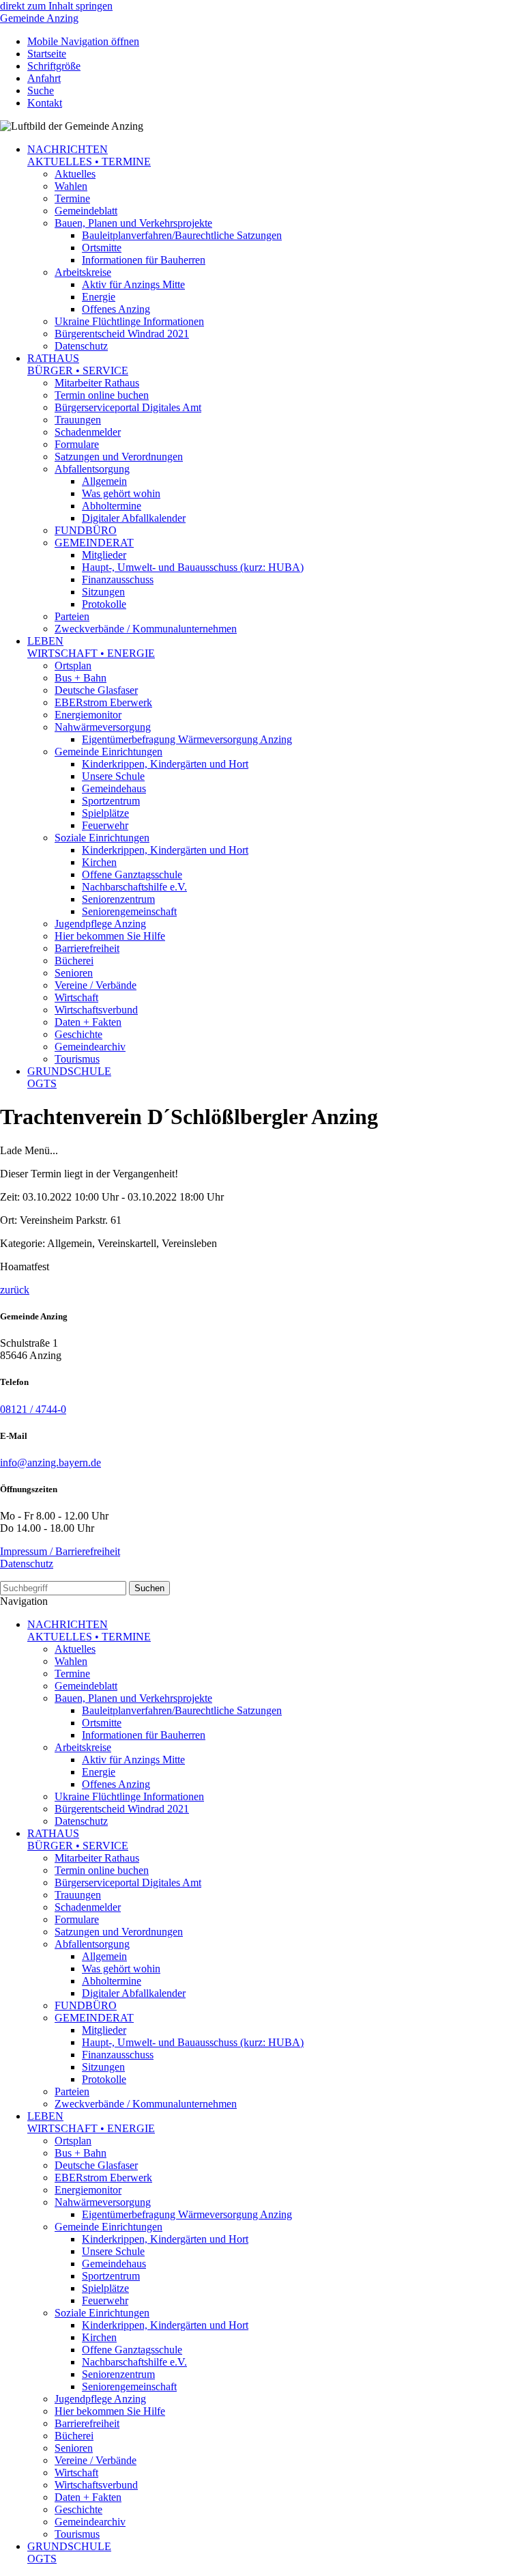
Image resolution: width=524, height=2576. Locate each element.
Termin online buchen (102, 395)
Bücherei (74, 961)
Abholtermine (112, 506)
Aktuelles (75, 174)
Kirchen (99, 862)
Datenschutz (81, 346)
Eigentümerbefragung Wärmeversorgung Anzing (187, 739)
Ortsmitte (102, 248)
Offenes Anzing (116, 309)
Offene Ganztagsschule (132, 874)
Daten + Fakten (88, 1022)
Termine (72, 198)
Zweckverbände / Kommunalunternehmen (146, 629)
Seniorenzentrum (118, 899)
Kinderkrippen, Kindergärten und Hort (165, 764)
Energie (99, 297)
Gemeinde (39, 18)
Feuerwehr (105, 825)
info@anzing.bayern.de (50, 1462)
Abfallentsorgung (92, 469)
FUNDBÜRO (86, 530)
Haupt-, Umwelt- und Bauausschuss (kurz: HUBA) (193, 567)
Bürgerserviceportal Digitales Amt (128, 407)
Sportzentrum (111, 801)
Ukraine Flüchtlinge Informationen (129, 321)
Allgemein (104, 481)
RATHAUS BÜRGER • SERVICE (78, 364)
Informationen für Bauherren (144, 260)
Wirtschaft (76, 997)
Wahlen (71, 186)
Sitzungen (103, 592)
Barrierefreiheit (87, 948)
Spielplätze (105, 813)
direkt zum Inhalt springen (56, 6)
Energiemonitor (88, 715)
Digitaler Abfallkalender (134, 518)
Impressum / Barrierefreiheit (60, 1551)
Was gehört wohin (121, 493)
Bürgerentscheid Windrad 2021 (122, 334)
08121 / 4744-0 (33, 1409)
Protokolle (104, 604)
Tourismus (77, 1059)
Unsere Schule (113, 776)
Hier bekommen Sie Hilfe (110, 936)
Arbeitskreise (83, 272)
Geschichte (78, 1034)
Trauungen (78, 420)
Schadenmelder (88, 432)
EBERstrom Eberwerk (103, 702)
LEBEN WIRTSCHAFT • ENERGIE (91, 647)
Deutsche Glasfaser (96, 690)
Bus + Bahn (81, 678)
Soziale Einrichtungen (102, 838)
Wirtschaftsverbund (96, 1010)
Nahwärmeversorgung (103, 727)
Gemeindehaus (114, 788)
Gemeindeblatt (86, 211)
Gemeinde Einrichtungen (108, 752)
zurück (15, 1290)
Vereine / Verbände (96, 985)
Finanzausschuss (118, 579)
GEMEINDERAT (94, 543)
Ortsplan (73, 666)
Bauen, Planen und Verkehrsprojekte (133, 223)
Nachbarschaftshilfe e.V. (134, 887)
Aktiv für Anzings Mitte (133, 284)
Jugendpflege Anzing (100, 924)
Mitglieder (104, 555)
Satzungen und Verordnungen (119, 457)
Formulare (77, 444)
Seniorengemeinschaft (129, 911)
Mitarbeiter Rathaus (97, 383)
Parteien (72, 616)
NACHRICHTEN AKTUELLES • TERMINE (89, 155)
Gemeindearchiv (90, 1047)
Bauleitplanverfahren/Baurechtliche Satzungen (182, 235)
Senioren (74, 973)
